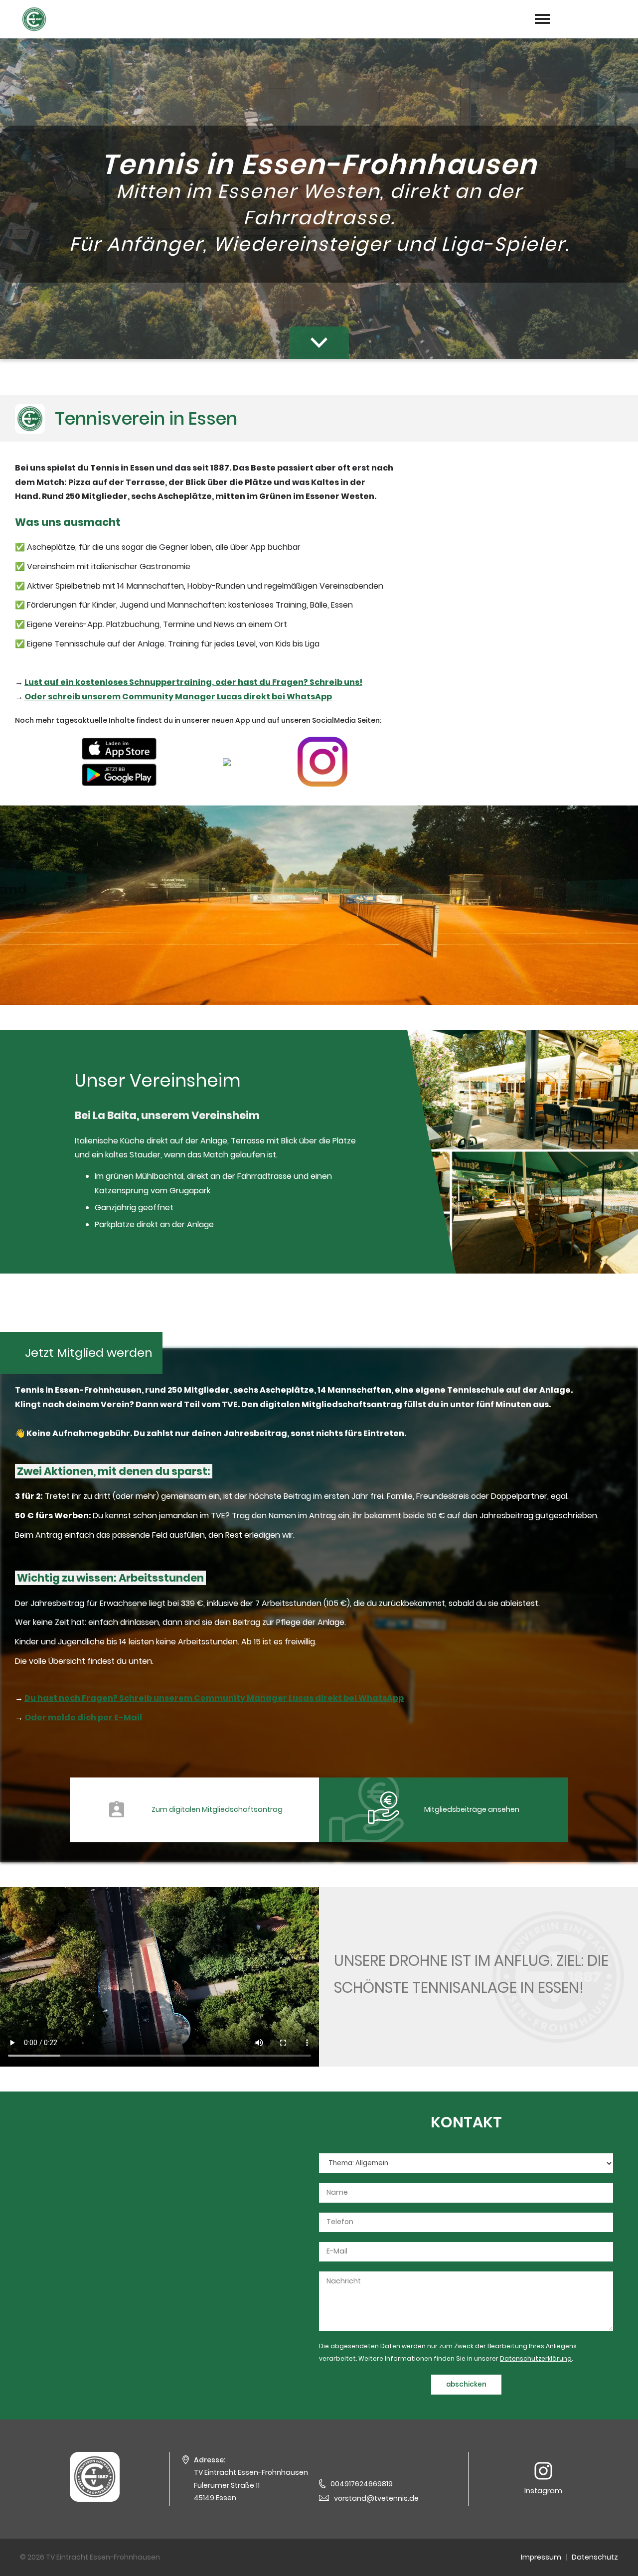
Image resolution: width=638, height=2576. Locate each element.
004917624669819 (362, 2484)
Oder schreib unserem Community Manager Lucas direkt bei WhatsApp (178, 697)
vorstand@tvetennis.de (376, 2498)
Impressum (541, 2557)
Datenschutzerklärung (536, 2358)
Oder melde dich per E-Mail (83, 1717)
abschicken (466, 2384)
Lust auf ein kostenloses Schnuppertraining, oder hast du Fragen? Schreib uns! (193, 682)
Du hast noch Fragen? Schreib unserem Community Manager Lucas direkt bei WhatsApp (214, 1698)
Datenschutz (595, 2557)
